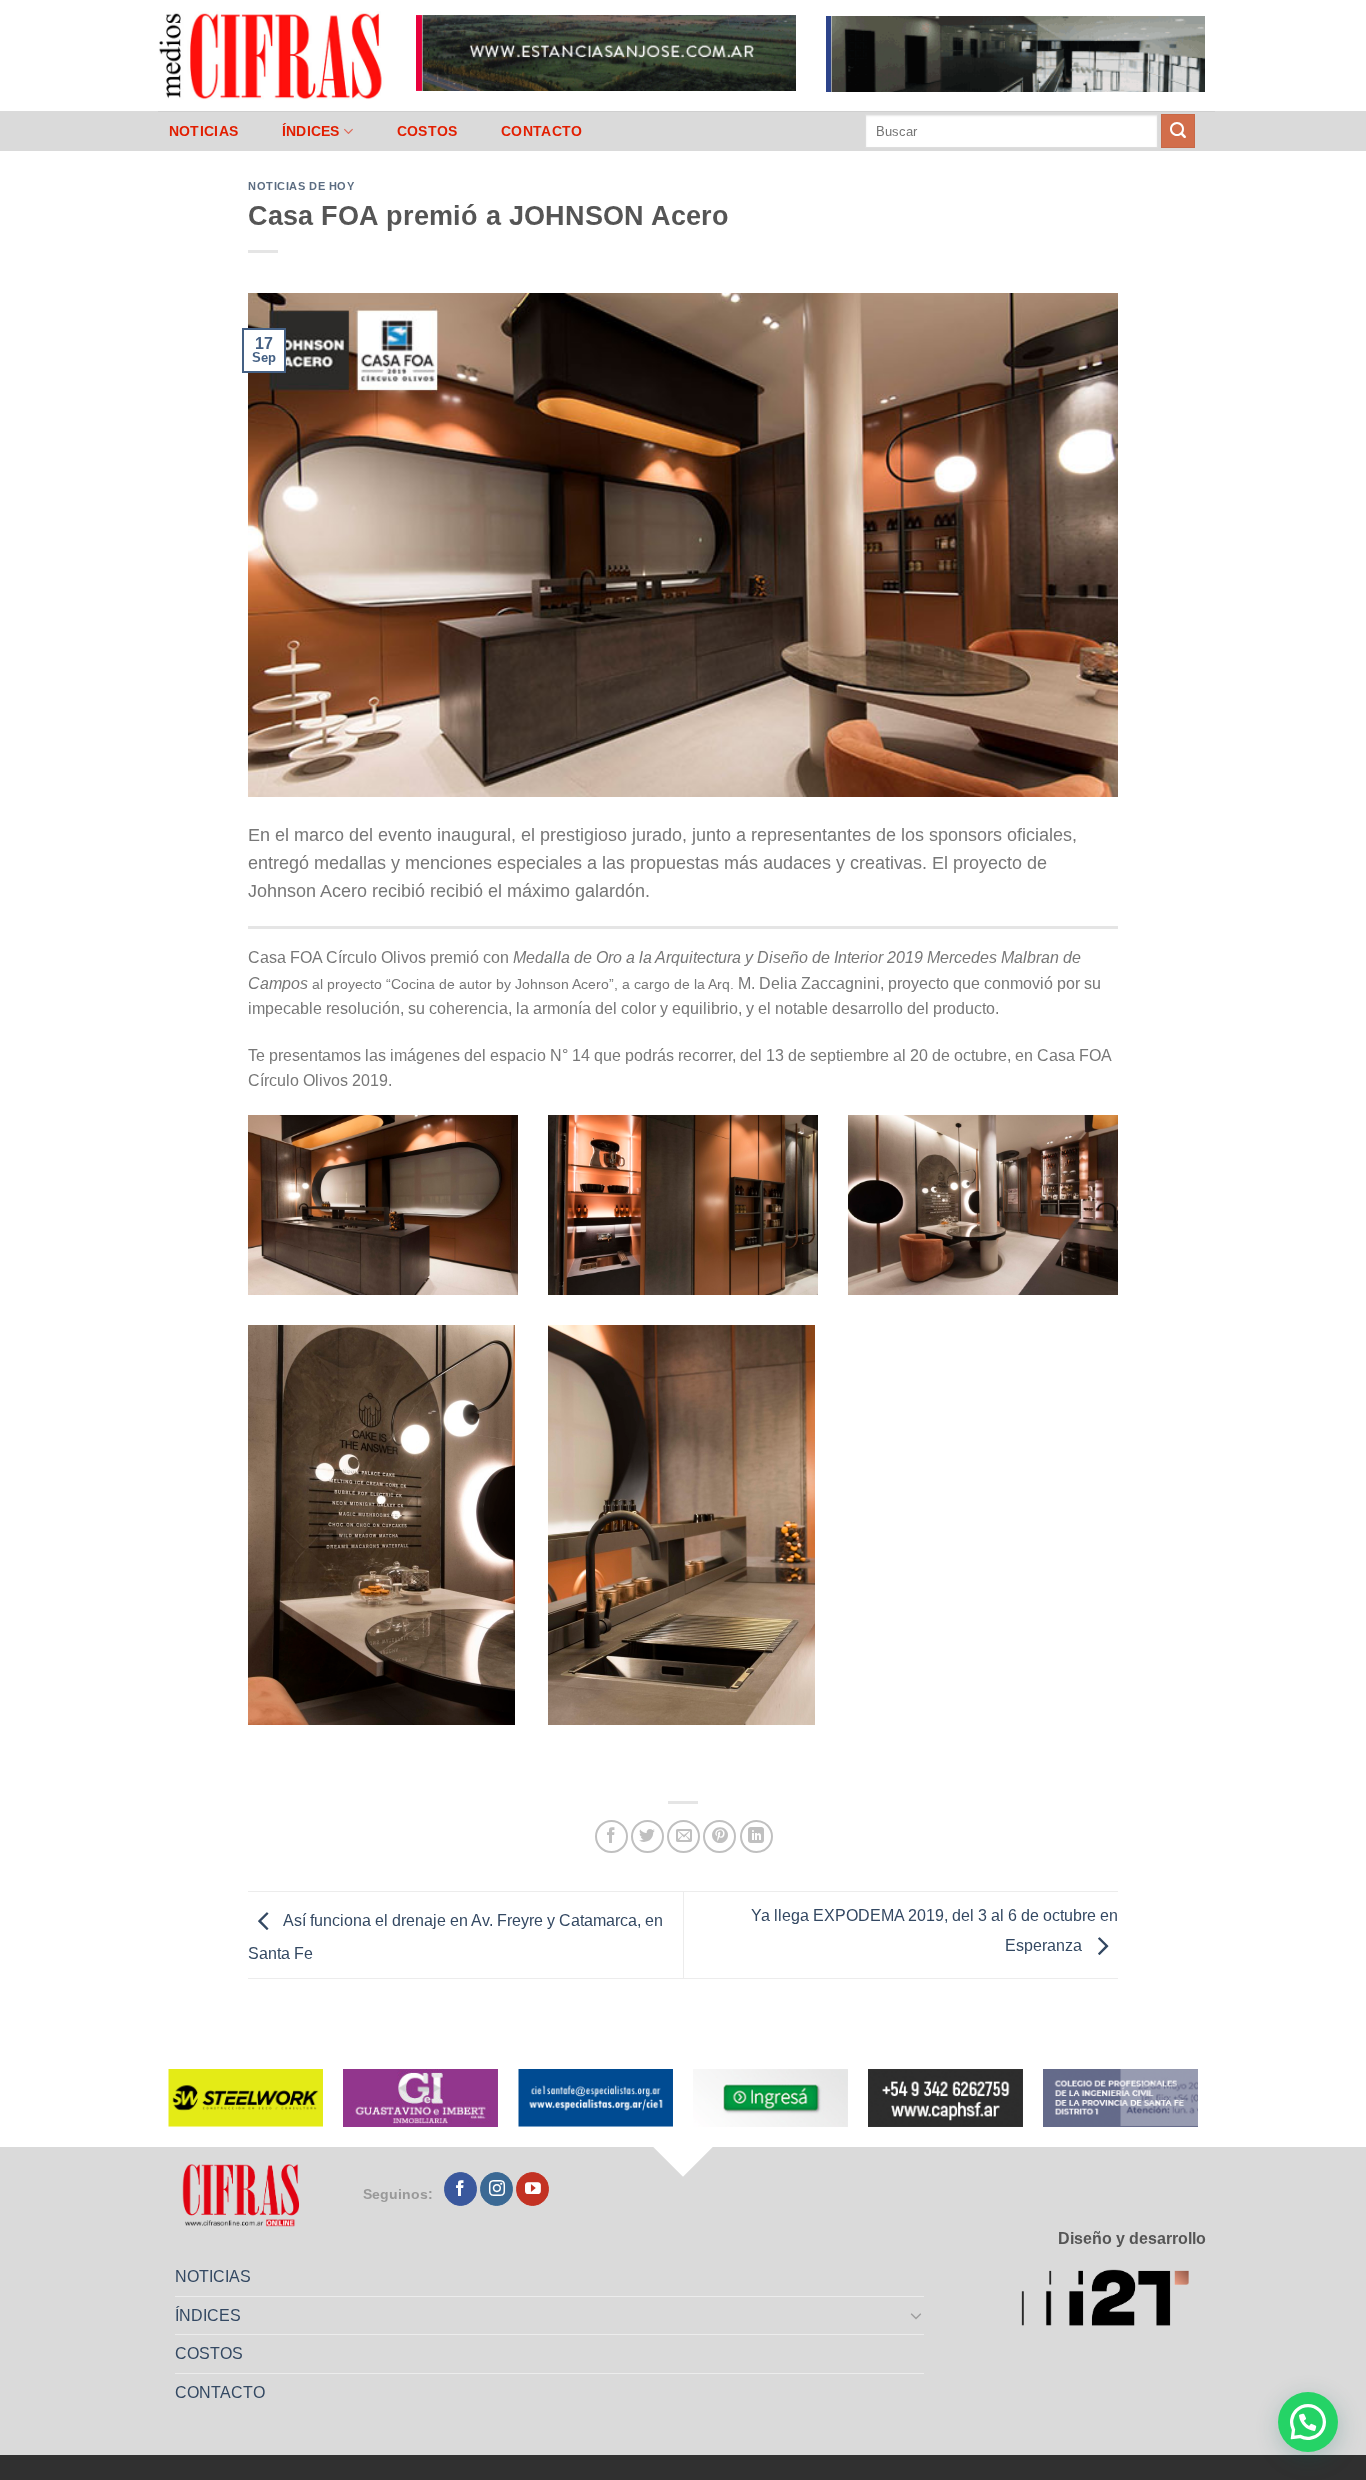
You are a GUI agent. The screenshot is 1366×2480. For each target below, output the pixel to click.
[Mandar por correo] (683, 1836)
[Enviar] (1178, 131)
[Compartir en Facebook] (611, 1836)
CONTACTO (541, 131)
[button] (1308, 2422)
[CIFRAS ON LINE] (272, 55)
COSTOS (427, 131)
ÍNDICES (311, 131)
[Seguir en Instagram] (496, 2189)
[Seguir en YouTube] (532, 2189)
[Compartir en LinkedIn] (756, 1836)
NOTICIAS (203, 131)
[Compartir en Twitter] (647, 1836)
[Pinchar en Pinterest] (719, 1836)
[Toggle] (917, 2315)
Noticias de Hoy (301, 186)
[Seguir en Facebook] (460, 2189)
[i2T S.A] (1113, 2301)
